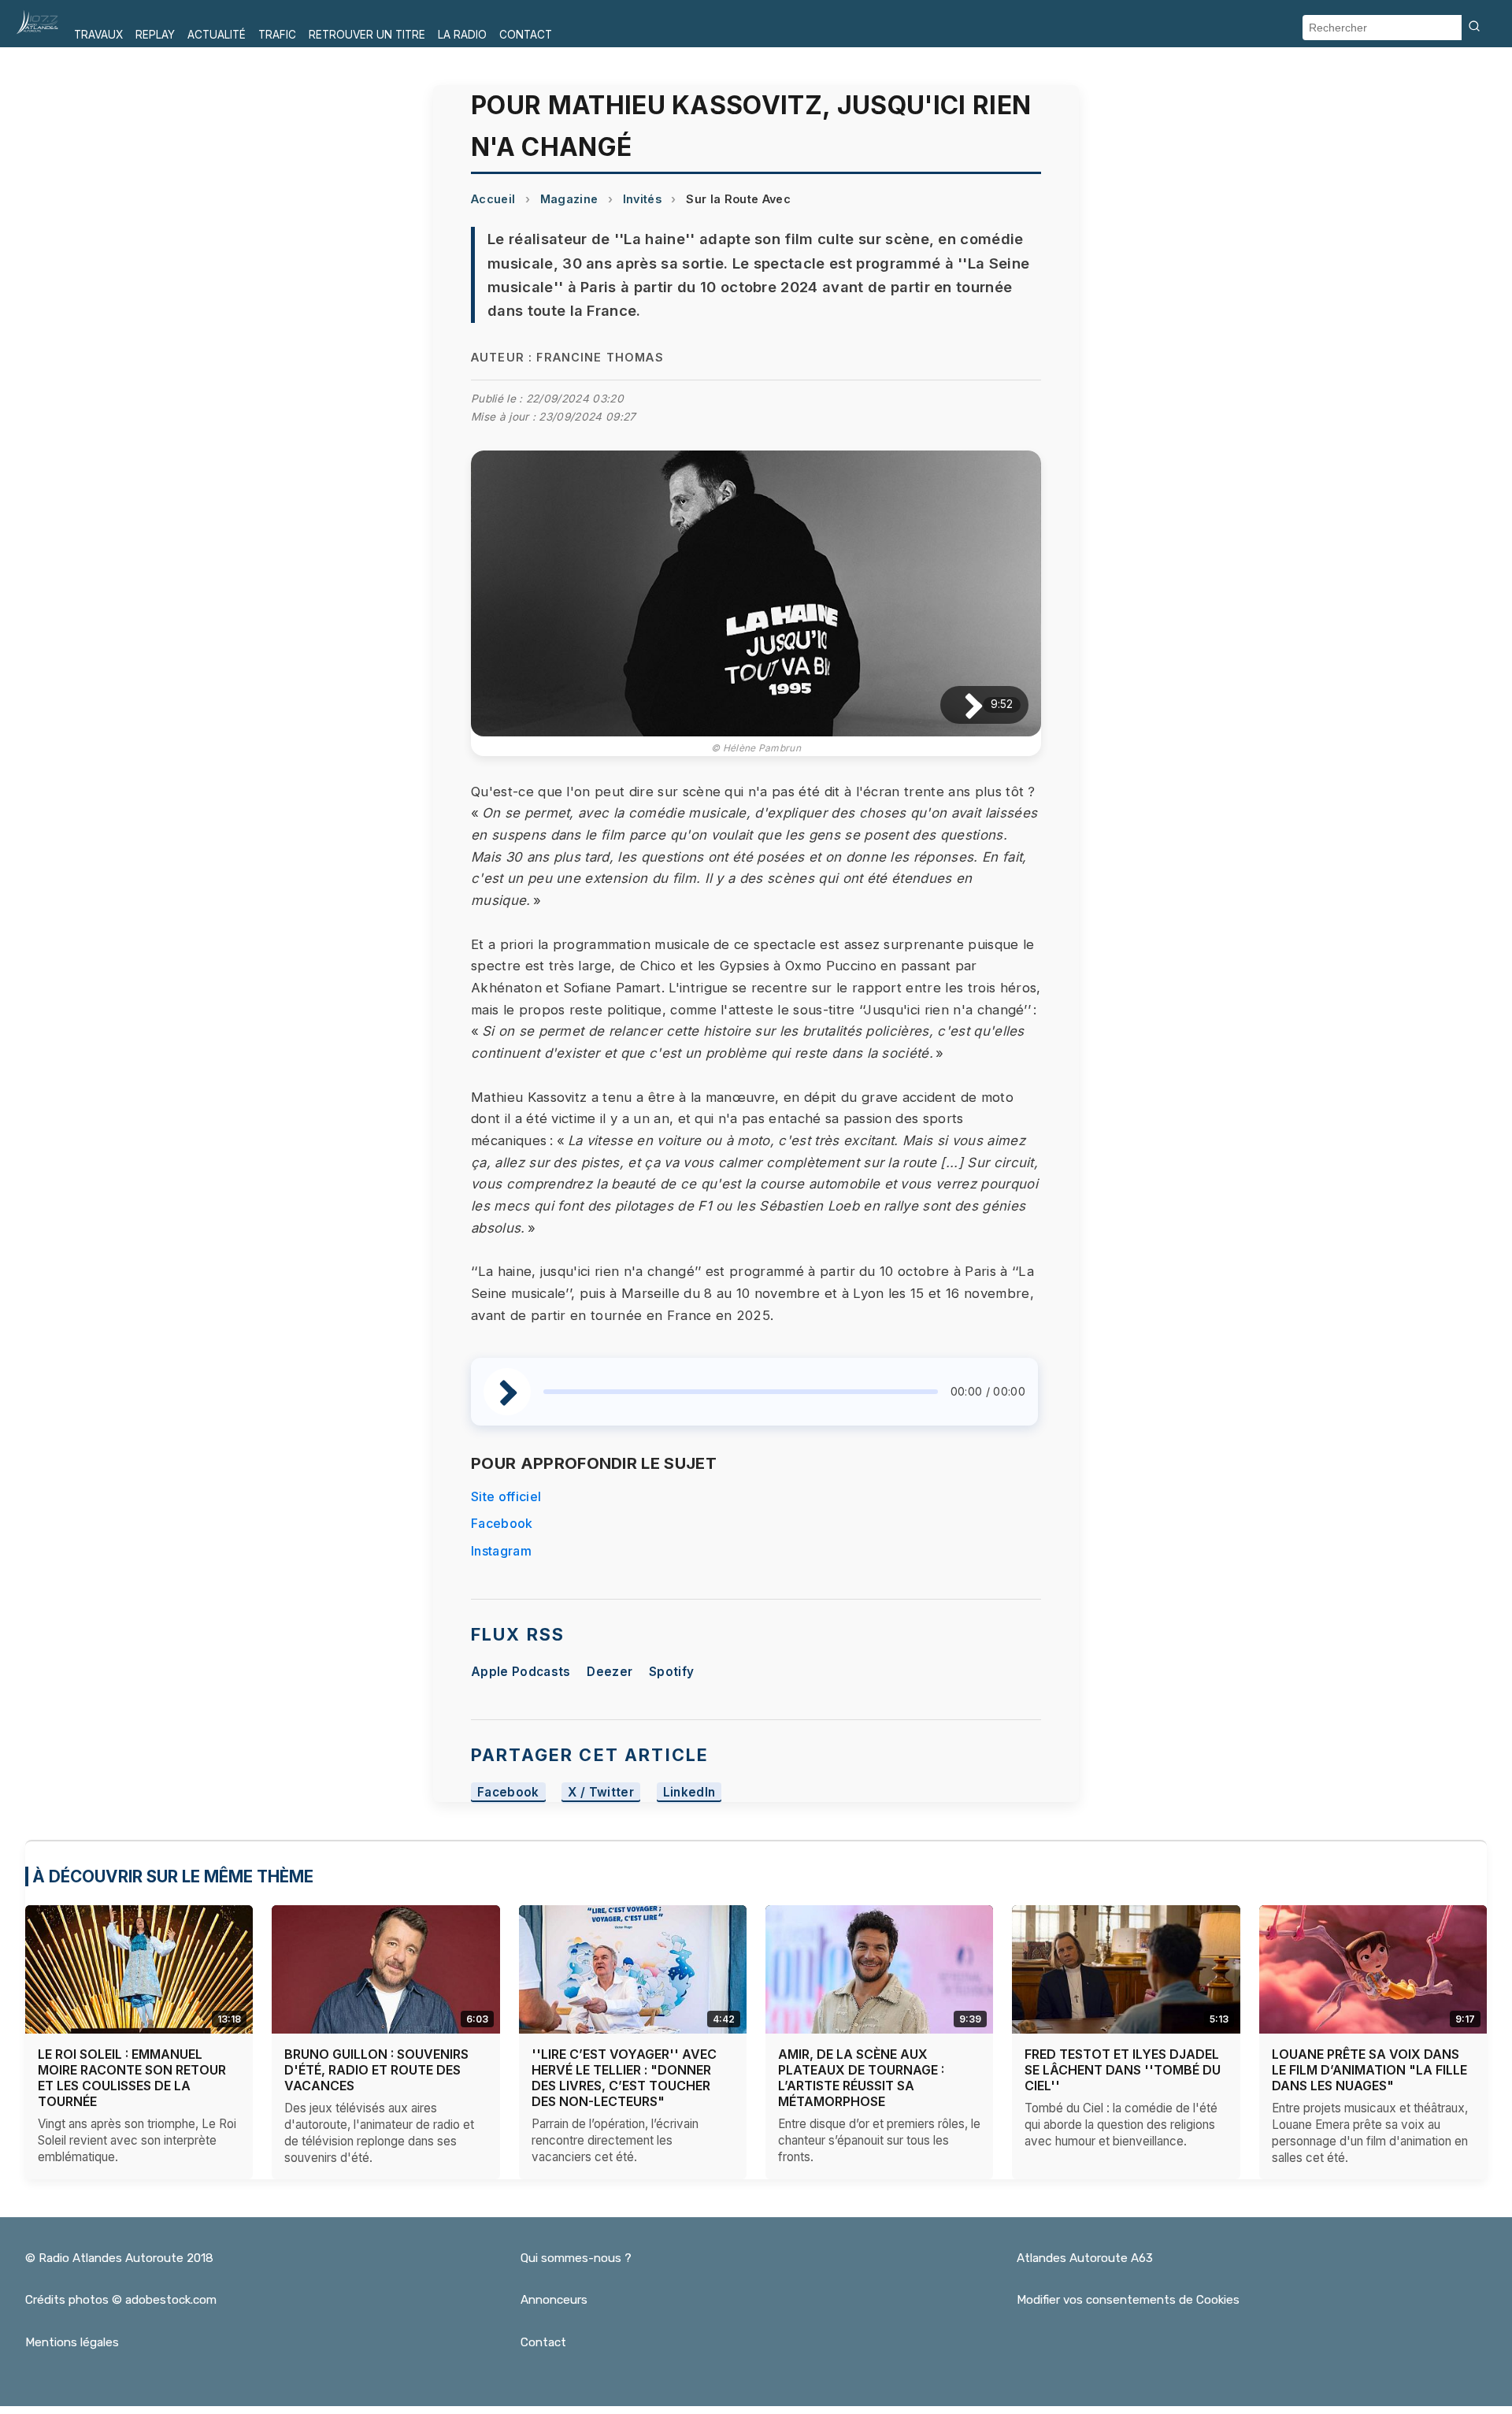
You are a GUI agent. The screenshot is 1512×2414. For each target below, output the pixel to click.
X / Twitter (601, 1792)
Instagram (501, 1551)
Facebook (502, 1523)
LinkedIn (689, 1792)
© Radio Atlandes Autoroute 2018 (119, 2258)
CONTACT (526, 35)
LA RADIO (462, 35)
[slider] (741, 1392)
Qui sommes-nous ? (576, 2258)
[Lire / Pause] (961, 705)
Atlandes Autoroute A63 (1085, 2258)
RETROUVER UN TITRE (367, 35)
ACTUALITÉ (217, 35)
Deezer (610, 1672)
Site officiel (506, 1496)
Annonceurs (554, 2300)
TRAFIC (277, 35)
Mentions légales (72, 2342)
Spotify (671, 1672)
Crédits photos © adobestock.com (121, 2300)
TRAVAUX (98, 35)
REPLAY (155, 35)
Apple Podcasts (521, 1672)
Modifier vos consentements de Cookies (1128, 2300)
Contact (543, 2342)
